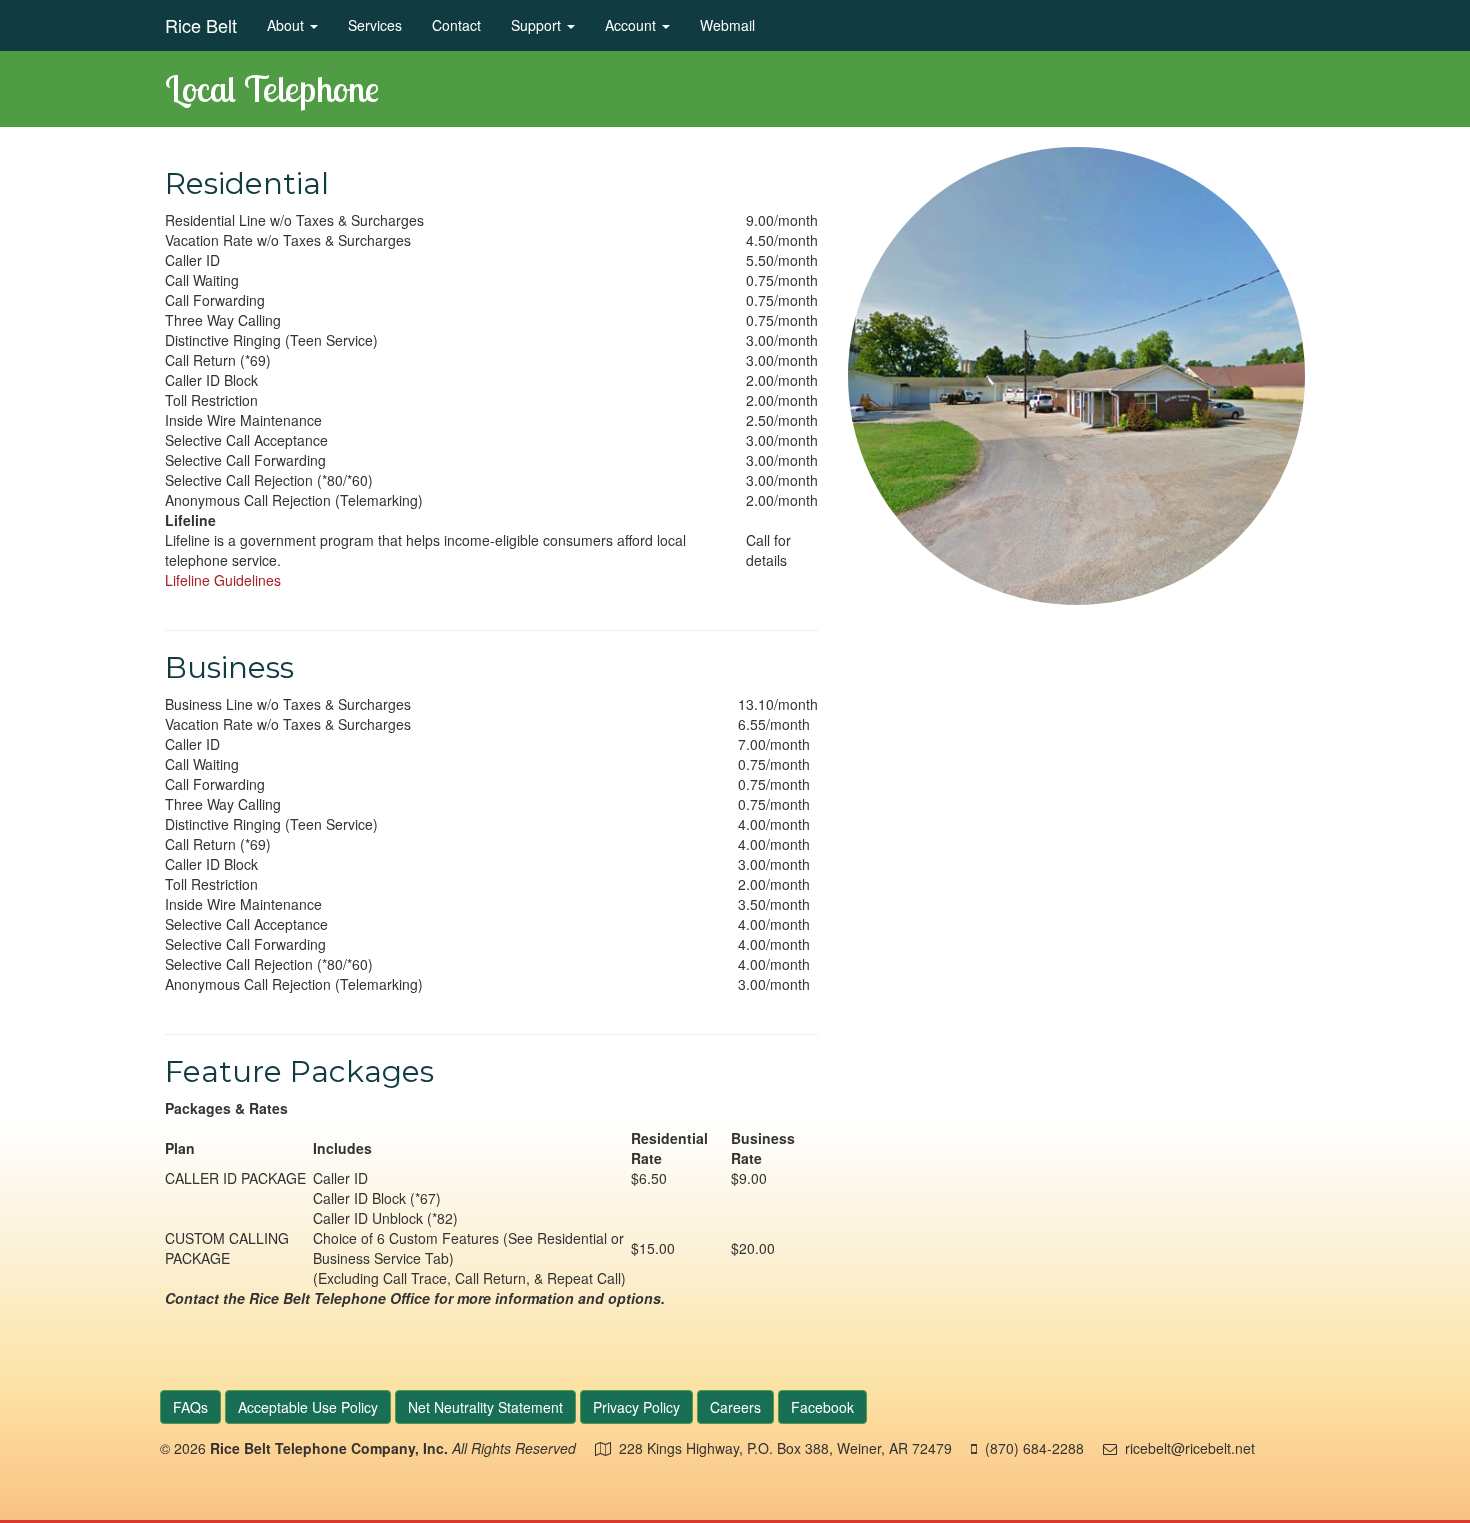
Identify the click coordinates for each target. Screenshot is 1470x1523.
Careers (735, 1407)
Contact (456, 25)
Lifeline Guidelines (223, 580)
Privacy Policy (636, 1407)
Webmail (727, 25)
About (287, 25)
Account (632, 25)
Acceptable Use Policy (308, 1407)
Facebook (822, 1407)
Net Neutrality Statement (485, 1407)
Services (375, 25)
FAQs (190, 1407)
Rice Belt (201, 25)
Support (538, 25)
